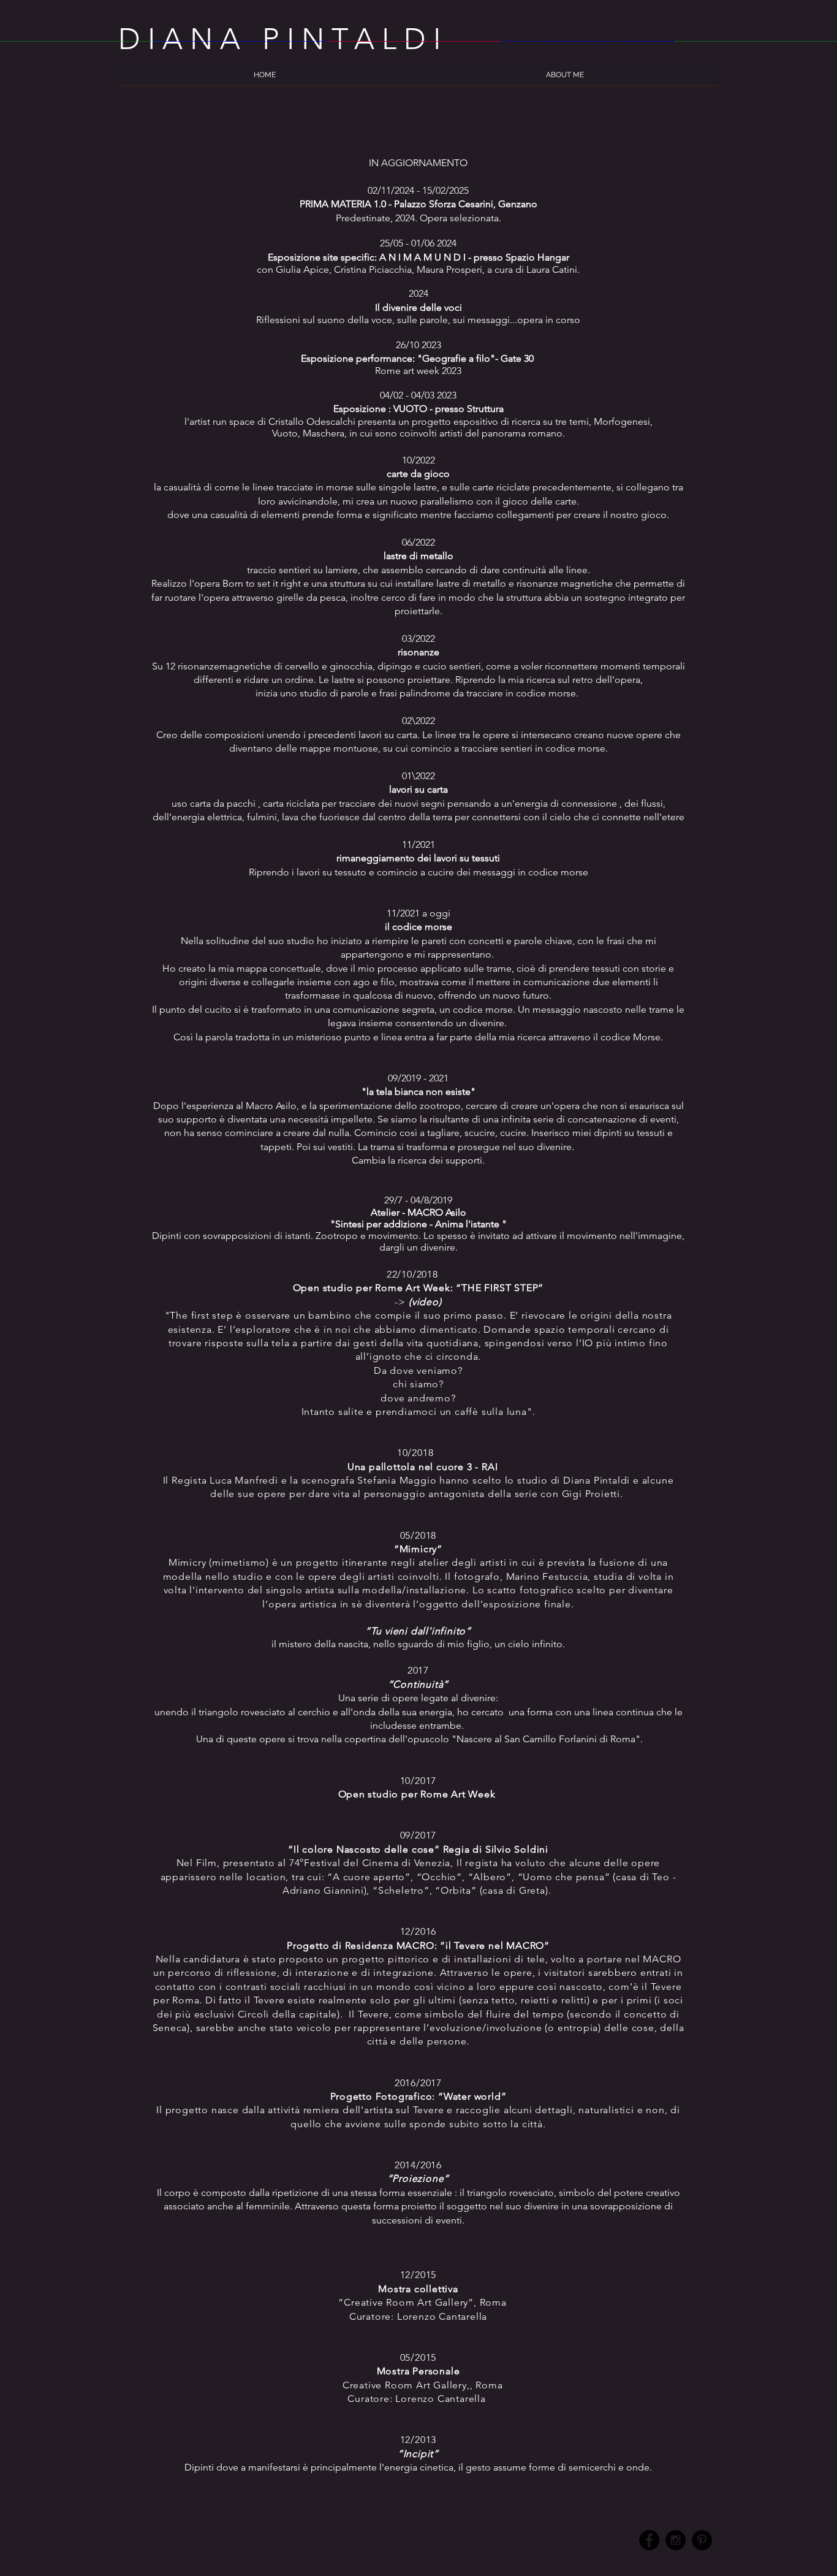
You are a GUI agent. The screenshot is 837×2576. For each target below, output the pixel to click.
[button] (565, 79)
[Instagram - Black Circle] (676, 2540)
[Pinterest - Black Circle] (702, 2540)
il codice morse (418, 927)
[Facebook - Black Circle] (649, 2540)
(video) (425, 1302)
